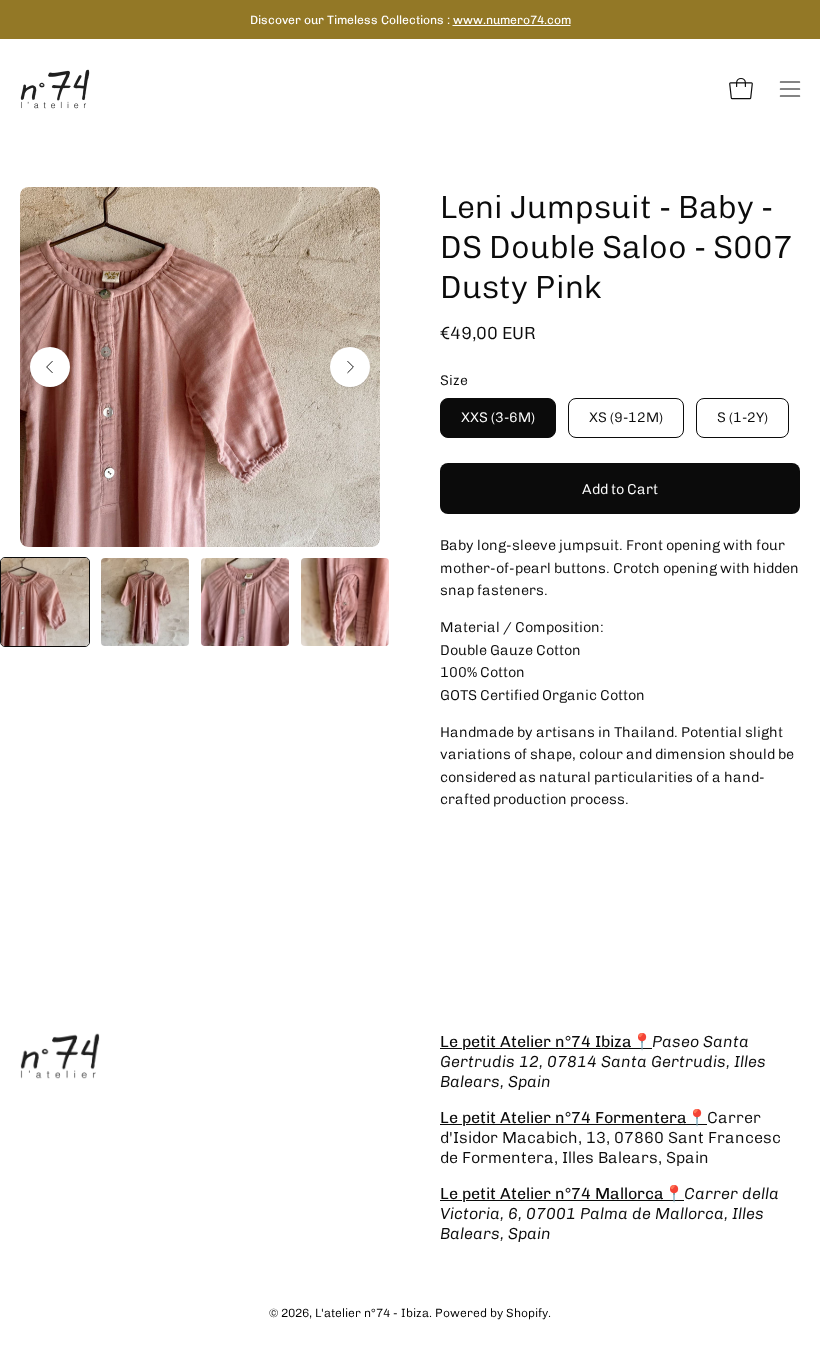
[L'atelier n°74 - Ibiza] (55, 89)
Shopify (527, 1313)
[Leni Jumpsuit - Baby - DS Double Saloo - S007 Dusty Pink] (45, 602)
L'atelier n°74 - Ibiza (372, 1313)
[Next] (350, 367)
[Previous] (50, 367)
